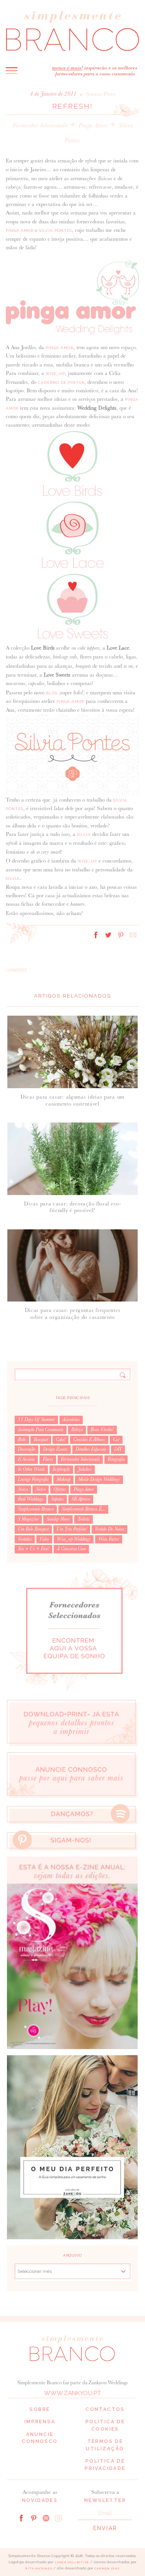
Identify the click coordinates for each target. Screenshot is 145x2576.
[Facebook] (21, 2517)
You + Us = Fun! (33, 1549)
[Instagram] (58, 2517)
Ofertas (60, 1489)
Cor (116, 1440)
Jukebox (85, 1469)
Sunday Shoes (58, 1519)
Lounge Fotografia (33, 1479)
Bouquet (41, 1440)
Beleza (77, 1430)
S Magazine (28, 1519)
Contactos (105, 2409)
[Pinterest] (34, 2517)
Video (44, 1539)
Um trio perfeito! (72, 1529)
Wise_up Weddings (74, 1539)
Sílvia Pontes (55, 230)
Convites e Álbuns (89, 1440)
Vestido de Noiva (109, 1529)
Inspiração (61, 1469)
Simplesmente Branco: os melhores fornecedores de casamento (72, 31)
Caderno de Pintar (61, 382)
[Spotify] (46, 2517)
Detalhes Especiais (91, 1449)
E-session (26, 1459)
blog (52, 693)
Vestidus (25, 1539)
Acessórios (71, 1420)
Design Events (55, 1449)
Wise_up (55, 374)
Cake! (61, 1440)
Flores (48, 1459)
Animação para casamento (41, 1430)
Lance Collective (72, 2562)
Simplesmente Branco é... (83, 1509)
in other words (31, 1469)
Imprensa (40, 2422)
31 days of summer (36, 1420)
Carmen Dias (107, 2568)
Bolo (22, 1440)
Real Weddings (31, 1499)
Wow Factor (109, 1539)
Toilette (84, 1519)
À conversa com (71, 1549)
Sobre (40, 2409)
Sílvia (84, 835)
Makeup (63, 1479)
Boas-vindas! (102, 1430)
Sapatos (57, 1499)
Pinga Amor (93, 125)
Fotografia (116, 1459)
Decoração (26, 1449)
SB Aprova (81, 1499)
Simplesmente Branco (36, 1509)
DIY (118, 1449)
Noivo (41, 1489)
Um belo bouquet (33, 1529)
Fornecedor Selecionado (40, 125)
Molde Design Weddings (99, 1479)
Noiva (23, 1489)
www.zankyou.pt (72, 2393)
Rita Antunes (39, 2568)
